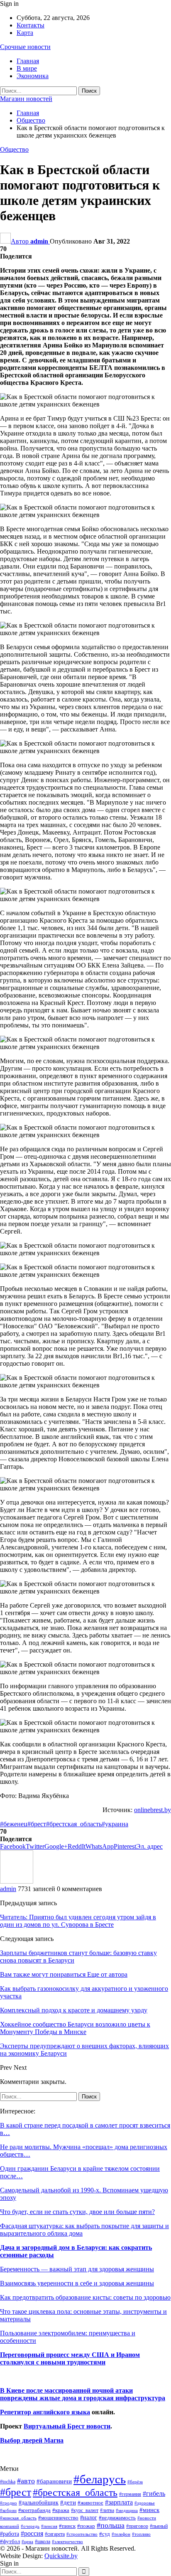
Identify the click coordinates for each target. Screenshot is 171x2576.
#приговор (137, 2526)
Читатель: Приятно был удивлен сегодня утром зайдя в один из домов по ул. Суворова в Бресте (78, 1921)
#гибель (154, 2493)
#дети (68, 2502)
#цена (27, 2542)
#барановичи (54, 2481)
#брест (37, 1824)
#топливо (141, 2534)
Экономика (33, 76)
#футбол (10, 2541)
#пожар (86, 2526)
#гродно (9, 2503)
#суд (105, 2534)
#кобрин (8, 2510)
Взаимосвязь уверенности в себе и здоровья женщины (77, 2283)
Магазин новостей (26, 99)
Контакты (31, 25)
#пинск (67, 2526)
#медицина (127, 2510)
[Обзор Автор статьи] (17, 1881)
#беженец (14, 1824)
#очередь (30, 2526)
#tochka (8, 2482)
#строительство (82, 2534)
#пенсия (49, 2526)
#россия (32, 2533)
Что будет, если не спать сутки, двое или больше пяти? (77, 2212)
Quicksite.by (61, 2556)
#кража (61, 2510)
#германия (130, 2494)
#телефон (121, 2534)
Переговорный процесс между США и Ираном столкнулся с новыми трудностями (70, 2358)
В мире (27, 68)
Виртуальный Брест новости (67, 2426)
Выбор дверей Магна (32, 2440)
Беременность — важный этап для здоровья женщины (77, 2269)
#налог (89, 2517)
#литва (107, 2510)
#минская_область (18, 2518)
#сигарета (55, 2534)
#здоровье (145, 2503)
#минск (149, 2510)
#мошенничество (58, 2518)
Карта (25, 33)
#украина (115, 1824)
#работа (10, 2534)
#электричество (67, 2542)
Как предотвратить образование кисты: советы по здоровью (85, 2297)
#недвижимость (117, 2518)
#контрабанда (34, 2510)
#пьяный (159, 2526)
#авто (26, 2481)
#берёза (135, 2482)
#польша (111, 2525)
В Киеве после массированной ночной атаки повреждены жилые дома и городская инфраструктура (83, 2394)
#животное (90, 2503)
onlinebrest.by (153, 1810)
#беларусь (100, 2479)
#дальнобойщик (39, 2502)
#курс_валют (85, 2510)
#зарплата (119, 2502)
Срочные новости (25, 47)
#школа (43, 2542)
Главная (28, 61)
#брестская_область (74, 1824)
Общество (14, 149)
